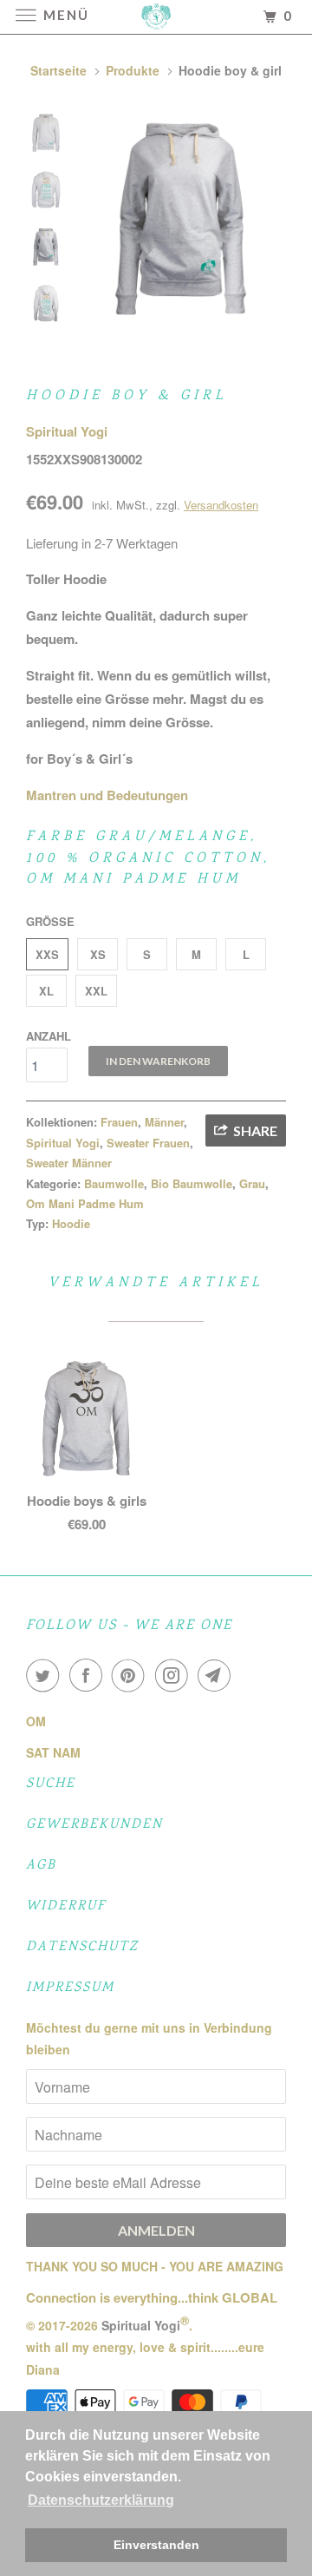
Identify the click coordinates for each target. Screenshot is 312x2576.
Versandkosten (221, 505)
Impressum (70, 1988)
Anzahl (49, 1036)
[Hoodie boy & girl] (182, 217)
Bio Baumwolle (192, 1183)
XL (46, 991)
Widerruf (66, 1906)
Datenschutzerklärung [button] (101, 2500)
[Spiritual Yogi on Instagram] (175, 1675)
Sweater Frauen (148, 1143)
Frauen (119, 1122)
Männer (164, 1122)
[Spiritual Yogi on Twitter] (46, 1675)
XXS (47, 954)
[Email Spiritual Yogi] (218, 1675)
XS (98, 954)
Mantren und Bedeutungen (107, 795)
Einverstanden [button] (156, 2545)
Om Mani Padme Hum (85, 1203)
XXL (96, 991)
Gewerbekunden (94, 1825)
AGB (41, 1866)
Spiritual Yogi (67, 431)
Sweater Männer (69, 1163)
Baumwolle (114, 1183)
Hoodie (71, 1223)
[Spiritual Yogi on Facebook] (89, 1675)
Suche (51, 1784)
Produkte (133, 70)
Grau (252, 1183)
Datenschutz (82, 1947)
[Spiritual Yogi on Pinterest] (132, 1675)
